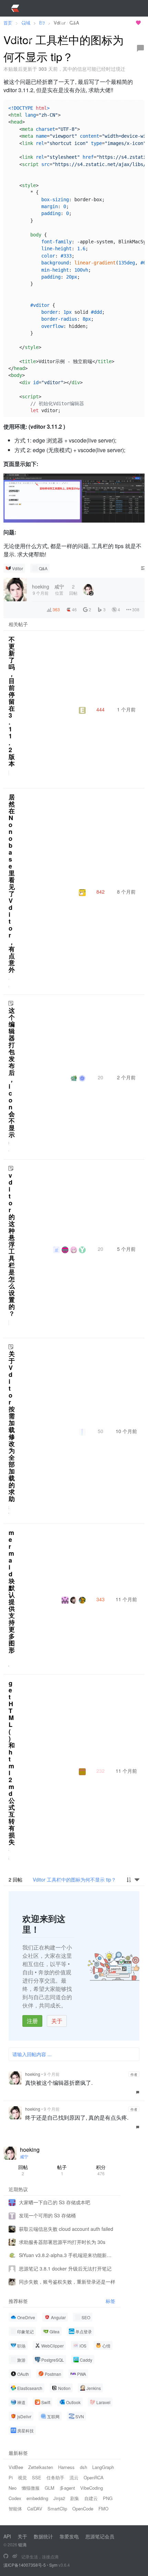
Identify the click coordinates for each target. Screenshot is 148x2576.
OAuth (23, 2374)
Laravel (103, 2402)
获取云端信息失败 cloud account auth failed (66, 2229)
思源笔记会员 (100, 2536)
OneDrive (26, 2317)
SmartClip (57, 2509)
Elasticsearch (30, 2388)
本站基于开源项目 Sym (109, 23)
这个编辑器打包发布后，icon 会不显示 (12, 1072)
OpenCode (83, 2509)
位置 (59, 589)
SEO (86, 2317)
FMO (103, 2509)
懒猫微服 (31, 2488)
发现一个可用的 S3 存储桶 (47, 2215)
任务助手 (55, 2477)
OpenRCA (94, 2477)
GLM (50, 2488)
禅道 (21, 2402)
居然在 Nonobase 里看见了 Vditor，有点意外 (12, 883)
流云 (74, 2477)
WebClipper (52, 2346)
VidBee (16, 2467)
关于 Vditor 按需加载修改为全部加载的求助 (12, 1426)
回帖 (23, 2170)
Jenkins (94, 2388)
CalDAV (35, 2509)
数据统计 (43, 2536)
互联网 (53, 2416)
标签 (110, 2301)
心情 (106, 2346)
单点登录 (84, 2331)
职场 (21, 2346)
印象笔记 (25, 2331)
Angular (58, 2317)
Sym (53, 2565)
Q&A (43, 568)
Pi (11, 2477)
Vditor (18, 568)
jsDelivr (24, 2416)
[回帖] (140, 48)
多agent (67, 2488)
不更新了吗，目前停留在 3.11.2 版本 (12, 701)
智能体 (15, 2509)
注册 (32, 2021)
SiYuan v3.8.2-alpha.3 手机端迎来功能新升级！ (67, 2255)
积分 (101, 2170)
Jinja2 (59, 2498)
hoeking (33, 2074)
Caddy (86, 2360)
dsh (83, 2467)
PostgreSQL (53, 2360)
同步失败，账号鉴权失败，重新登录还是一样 (67, 2282)
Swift (46, 2402)
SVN (80, 2416)
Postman (53, 2374)
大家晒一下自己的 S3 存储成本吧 (55, 2202)
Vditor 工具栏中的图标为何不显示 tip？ (74, 1879)
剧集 (75, 2498)
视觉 (22, 2477)
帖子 (62, 2170)
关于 (57, 2021)
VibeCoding (92, 2488)
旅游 (21, 2360)
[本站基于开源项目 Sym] (6, 2556)
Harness (66, 2467)
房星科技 (25, 2431)
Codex (15, 2498)
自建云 (91, 2498)
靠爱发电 (69, 2536)
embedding (37, 2498)
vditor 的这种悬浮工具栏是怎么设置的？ (12, 1244)
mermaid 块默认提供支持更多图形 (12, 1591)
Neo (13, 2488)
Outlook (73, 2402)
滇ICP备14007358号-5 (25, 2565)
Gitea (55, 2331)
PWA (82, 2374)
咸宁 (24, 2156)
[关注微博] (15, 2556)
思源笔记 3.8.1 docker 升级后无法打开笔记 (65, 2268)
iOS (83, 2346)
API (7, 2536)
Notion (64, 2388)
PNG (108, 2498)
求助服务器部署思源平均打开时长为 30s (62, 2242)
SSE (37, 2477)
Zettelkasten (41, 2467)
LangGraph (103, 2467)
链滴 (22, 2544)
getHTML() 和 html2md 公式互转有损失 (12, 1762)
